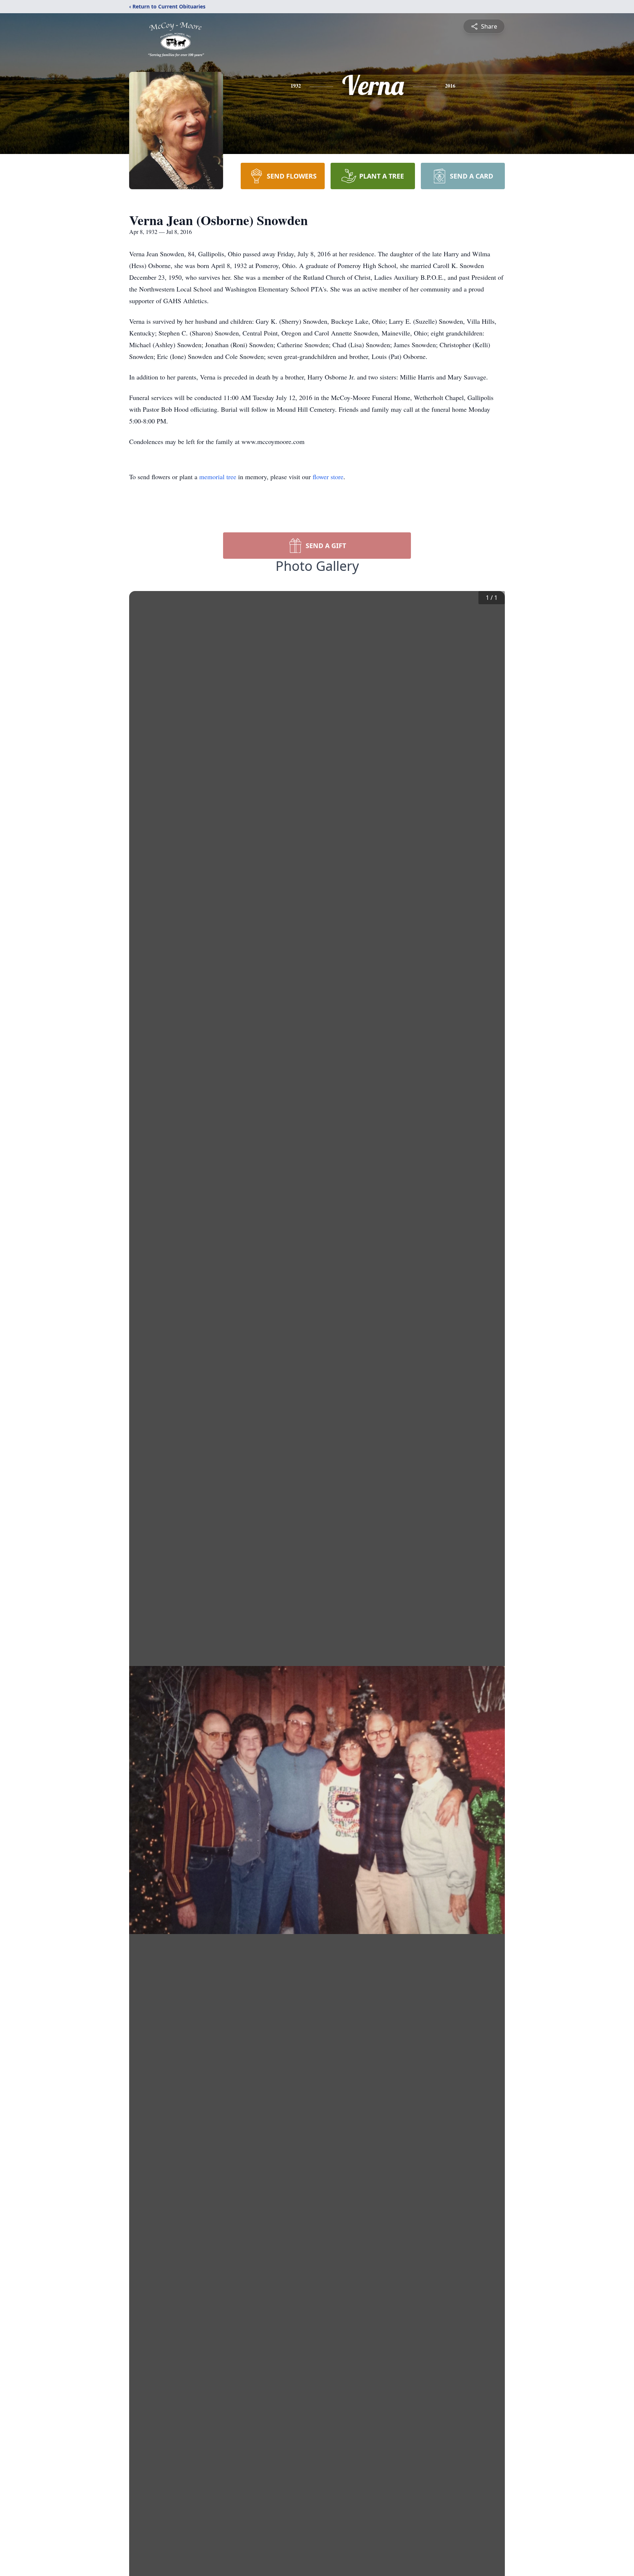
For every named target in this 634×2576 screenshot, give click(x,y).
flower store (328, 477)
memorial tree (218, 477)
